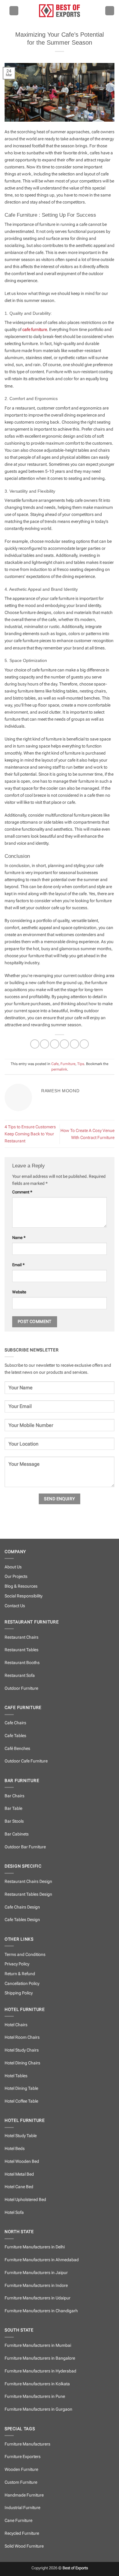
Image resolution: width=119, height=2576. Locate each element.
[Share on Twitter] (55, 1044)
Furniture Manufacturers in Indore (36, 2286)
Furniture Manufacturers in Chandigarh (41, 2311)
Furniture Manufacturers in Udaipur (38, 2298)
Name (19, 1238)
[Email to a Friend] (64, 1044)
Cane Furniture (18, 2521)
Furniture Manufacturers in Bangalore (40, 2358)
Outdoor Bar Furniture (25, 1847)
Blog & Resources (21, 1586)
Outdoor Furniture (21, 1688)
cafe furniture (35, 330)
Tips (81, 1064)
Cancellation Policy (22, 1984)
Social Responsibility (23, 1596)
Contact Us (15, 1606)
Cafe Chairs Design (22, 1907)
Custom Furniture (21, 2482)
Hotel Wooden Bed (22, 2161)
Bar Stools (14, 1821)
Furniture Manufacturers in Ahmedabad (42, 2260)
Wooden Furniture (21, 2469)
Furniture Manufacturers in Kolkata (37, 2384)
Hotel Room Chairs (22, 2037)
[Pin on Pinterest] (74, 1044)
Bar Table (13, 1808)
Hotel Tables (16, 2076)
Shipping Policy (19, 1993)
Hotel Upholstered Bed (25, 2200)
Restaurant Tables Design (28, 1894)
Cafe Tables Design (22, 1920)
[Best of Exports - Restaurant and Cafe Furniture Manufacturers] (60, 11)
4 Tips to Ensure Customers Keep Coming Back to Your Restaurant (30, 1134)
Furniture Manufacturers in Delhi (35, 2247)
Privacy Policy (17, 1964)
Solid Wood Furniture (24, 2546)
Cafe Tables (15, 1736)
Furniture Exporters (23, 2457)
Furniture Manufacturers (27, 2444)
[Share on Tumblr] (84, 1044)
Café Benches (17, 1749)
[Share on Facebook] (45, 1044)
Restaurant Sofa (20, 1676)
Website (19, 1292)
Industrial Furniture (22, 2508)
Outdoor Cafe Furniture (26, 1761)
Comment (22, 1192)
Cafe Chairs (15, 1723)
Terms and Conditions (25, 1955)
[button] (14, 11)
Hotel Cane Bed (19, 2187)
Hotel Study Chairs (22, 2050)
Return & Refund (20, 1974)
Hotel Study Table (21, 2136)
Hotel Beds (15, 2149)
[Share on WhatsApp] (35, 1044)
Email (18, 1265)
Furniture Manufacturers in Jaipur (36, 2273)
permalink (59, 1069)
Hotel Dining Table (21, 2088)
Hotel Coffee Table (21, 2101)
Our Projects (16, 1576)
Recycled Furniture (22, 2533)
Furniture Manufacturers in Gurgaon (38, 2409)
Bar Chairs (14, 1796)
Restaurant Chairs (22, 1637)
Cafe (55, 1064)
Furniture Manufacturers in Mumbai (38, 2345)
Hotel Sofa (14, 2212)
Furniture (68, 1064)
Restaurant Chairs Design (28, 1881)
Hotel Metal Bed (19, 2174)
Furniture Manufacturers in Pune (35, 2396)
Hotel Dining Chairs (22, 2063)
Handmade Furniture (24, 2495)
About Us (13, 1567)
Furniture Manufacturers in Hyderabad (40, 2371)
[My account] (110, 11)
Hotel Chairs (16, 2025)
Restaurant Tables (22, 1650)
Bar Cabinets (17, 1834)
